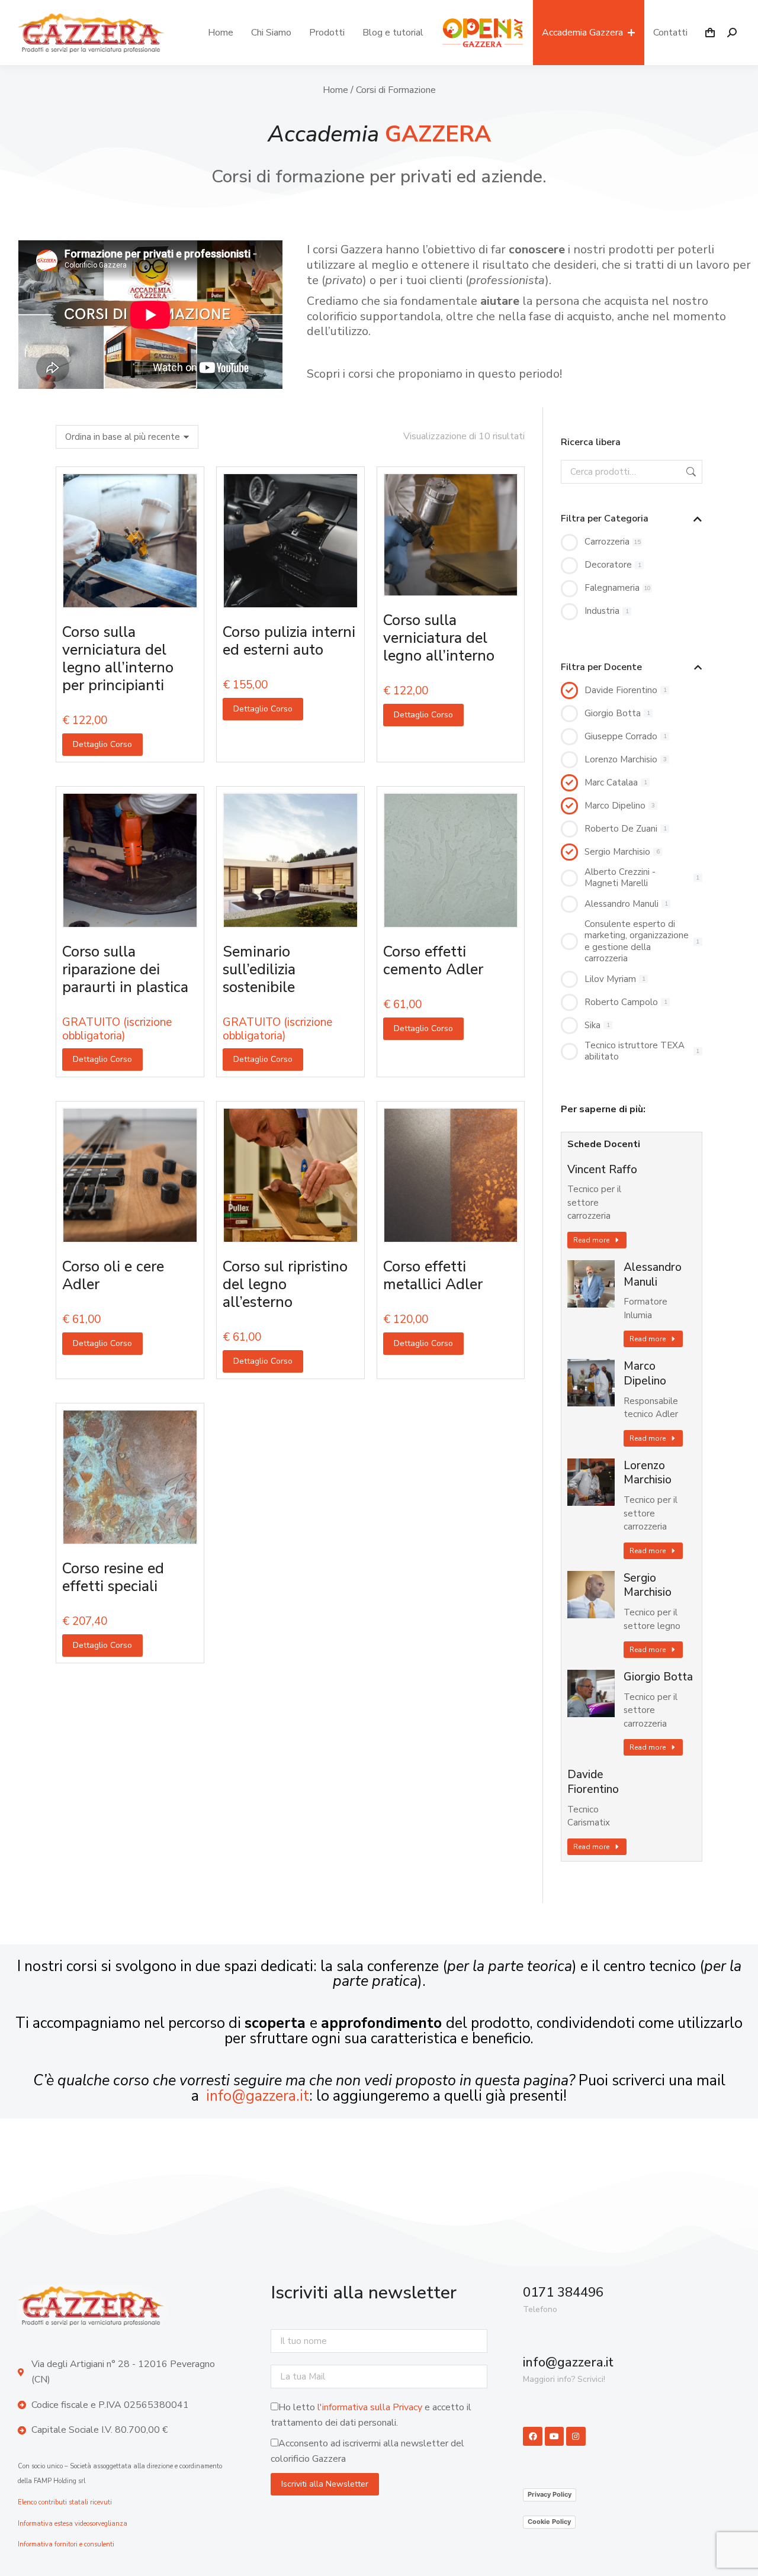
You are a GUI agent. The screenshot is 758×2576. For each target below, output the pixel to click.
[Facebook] (532, 2436)
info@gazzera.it (258, 2096)
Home (335, 90)
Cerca (690, 472)
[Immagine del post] (591, 1284)
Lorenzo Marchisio (648, 1473)
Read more (591, 1240)
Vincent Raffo (602, 1170)
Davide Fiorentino (593, 1782)
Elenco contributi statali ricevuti (65, 2502)
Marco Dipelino (645, 1374)
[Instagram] (576, 2436)
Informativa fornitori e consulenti (66, 2544)
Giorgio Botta (658, 1677)
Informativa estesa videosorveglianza (73, 2524)
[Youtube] (554, 2436)
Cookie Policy (549, 2522)
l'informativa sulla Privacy (370, 2407)
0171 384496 (563, 2292)
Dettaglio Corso (102, 744)
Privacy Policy (550, 2494)
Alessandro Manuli (653, 1275)
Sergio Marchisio (648, 1585)
